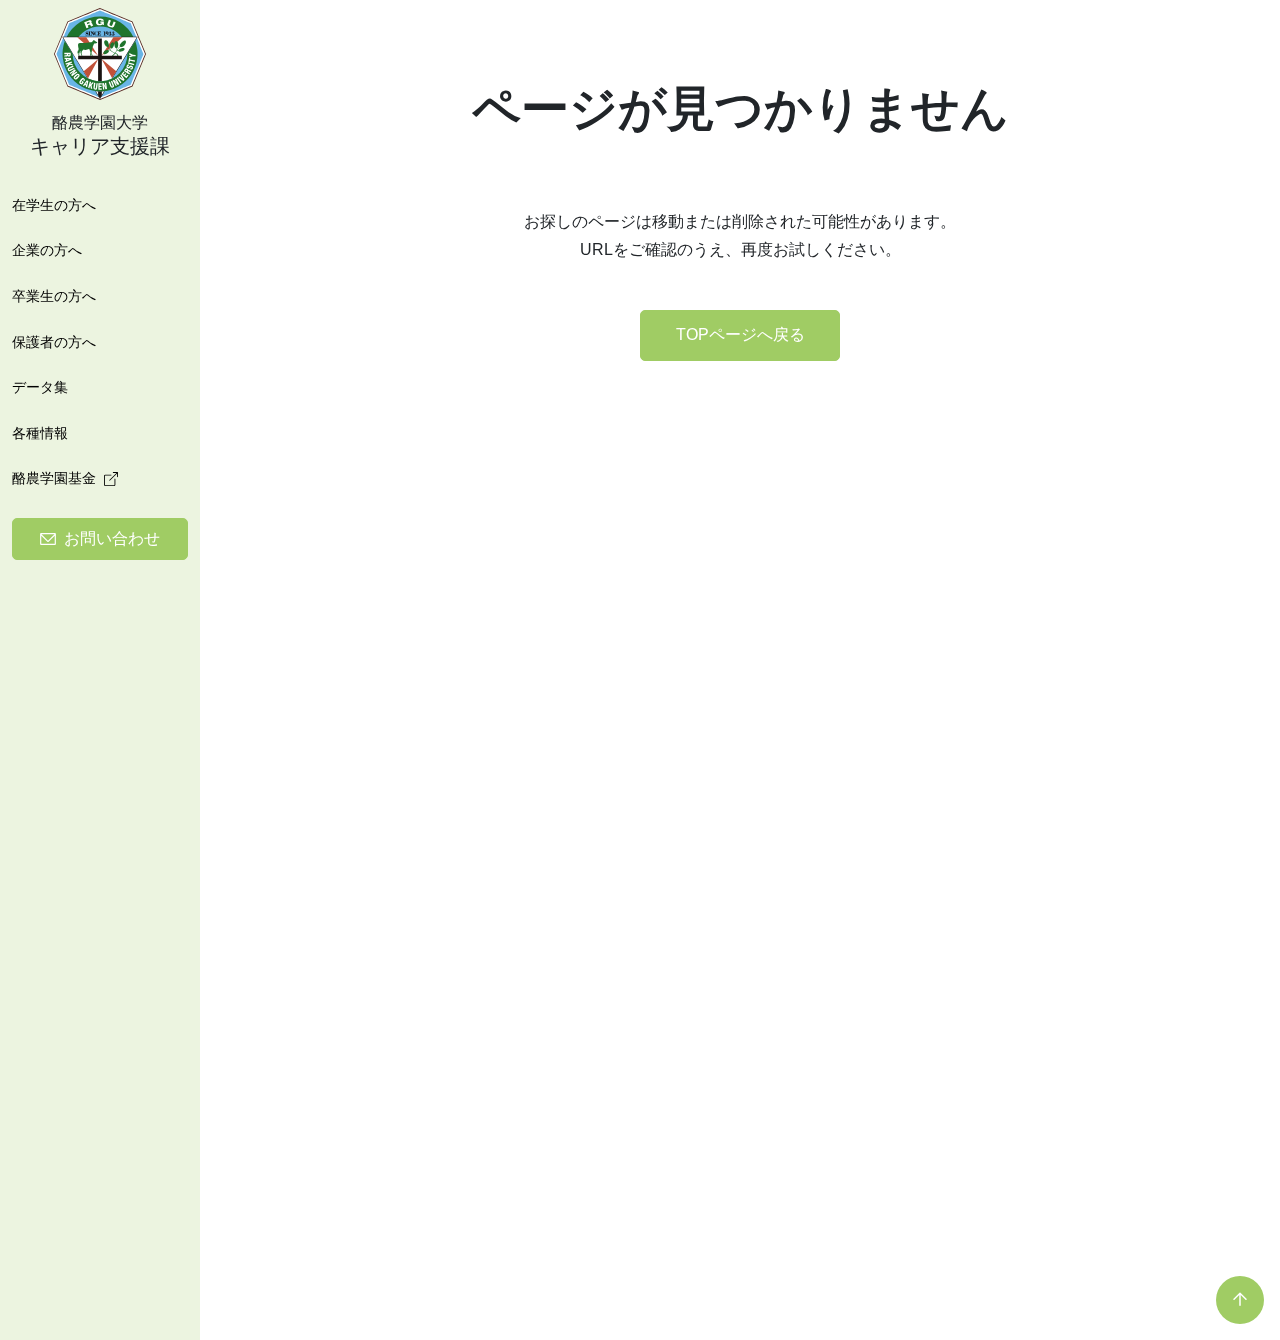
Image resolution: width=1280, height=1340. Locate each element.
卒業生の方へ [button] (54, 295)
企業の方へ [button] (47, 250)
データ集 (40, 387)
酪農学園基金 (54, 478)
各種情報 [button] (40, 432)
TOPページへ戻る (740, 334)
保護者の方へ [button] (54, 341)
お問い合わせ (112, 538)
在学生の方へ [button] (54, 204)
